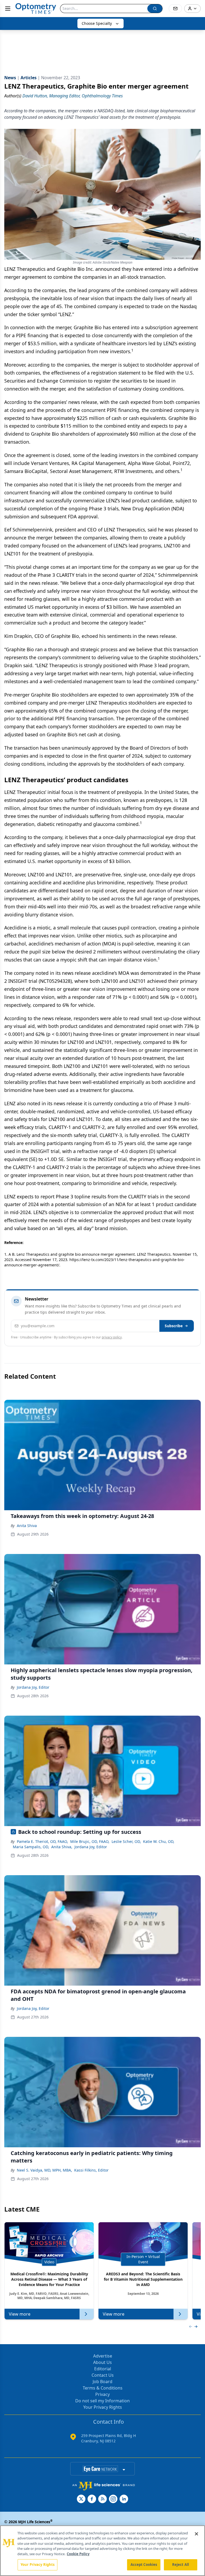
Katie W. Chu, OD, (159, 1841)
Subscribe (174, 1326)
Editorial (103, 2369)
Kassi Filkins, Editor (91, 2170)
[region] (102, 2551)
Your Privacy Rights (103, 2407)
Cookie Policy (78, 2554)
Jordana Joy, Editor (33, 1687)
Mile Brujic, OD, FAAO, (90, 1841)
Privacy (102, 2394)
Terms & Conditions (103, 2388)
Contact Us (103, 2375)
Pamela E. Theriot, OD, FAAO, (42, 1841)
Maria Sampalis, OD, (31, 1847)
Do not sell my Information (102, 2401)
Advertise (103, 2356)
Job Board (102, 2382)
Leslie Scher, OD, (126, 1841)
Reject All (181, 2565)
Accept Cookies (144, 2565)
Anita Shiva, (62, 1847)
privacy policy (112, 1337)
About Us (102, 2362)
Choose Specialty (97, 23)
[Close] (196, 2534)
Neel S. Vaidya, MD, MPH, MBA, (44, 2170)
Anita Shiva (27, 1526)
